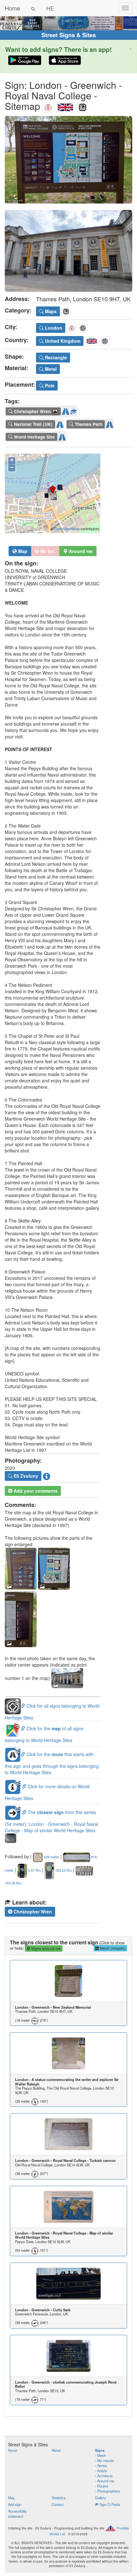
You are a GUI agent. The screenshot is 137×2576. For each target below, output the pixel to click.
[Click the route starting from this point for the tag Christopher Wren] (66, 410)
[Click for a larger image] (68, 160)
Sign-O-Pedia (109, 2504)
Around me (106, 2481)
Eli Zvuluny (25, 1476)
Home (12, 8)
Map (22, 551)
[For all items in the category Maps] (83, 106)
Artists (102, 2471)
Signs (100, 2450)
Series (102, 2465)
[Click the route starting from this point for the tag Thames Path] (110, 423)
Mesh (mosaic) (112, 1948)
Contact (58, 2504)
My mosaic (106, 2460)
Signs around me (46, 1948)
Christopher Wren (32, 1912)
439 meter (51, 1857)
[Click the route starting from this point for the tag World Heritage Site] (62, 436)
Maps (50, 311)
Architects (105, 2476)
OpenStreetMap (67, 529)
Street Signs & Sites (69, 35)
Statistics (59, 2498)
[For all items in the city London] (48, 106)
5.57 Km (34, 1870)
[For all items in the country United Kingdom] (65, 106)
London (53, 328)
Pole (49, 385)
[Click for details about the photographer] (47, 1476)
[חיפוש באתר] (33, 8)
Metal (50, 369)
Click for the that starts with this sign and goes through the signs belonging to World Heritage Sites (52, 1763)
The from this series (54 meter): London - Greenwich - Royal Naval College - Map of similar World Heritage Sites (51, 1821)
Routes (103, 2486)
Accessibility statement (18, 2514)
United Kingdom (62, 341)
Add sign (15, 2504)
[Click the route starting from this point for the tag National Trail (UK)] (60, 423)
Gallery (101, 2498)
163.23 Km (63, 1870)
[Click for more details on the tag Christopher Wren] (74, 410)
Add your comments (35, 1491)
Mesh (101, 2455)
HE (50, 8)
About (56, 2450)
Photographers (109, 2491)
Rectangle (55, 357)
